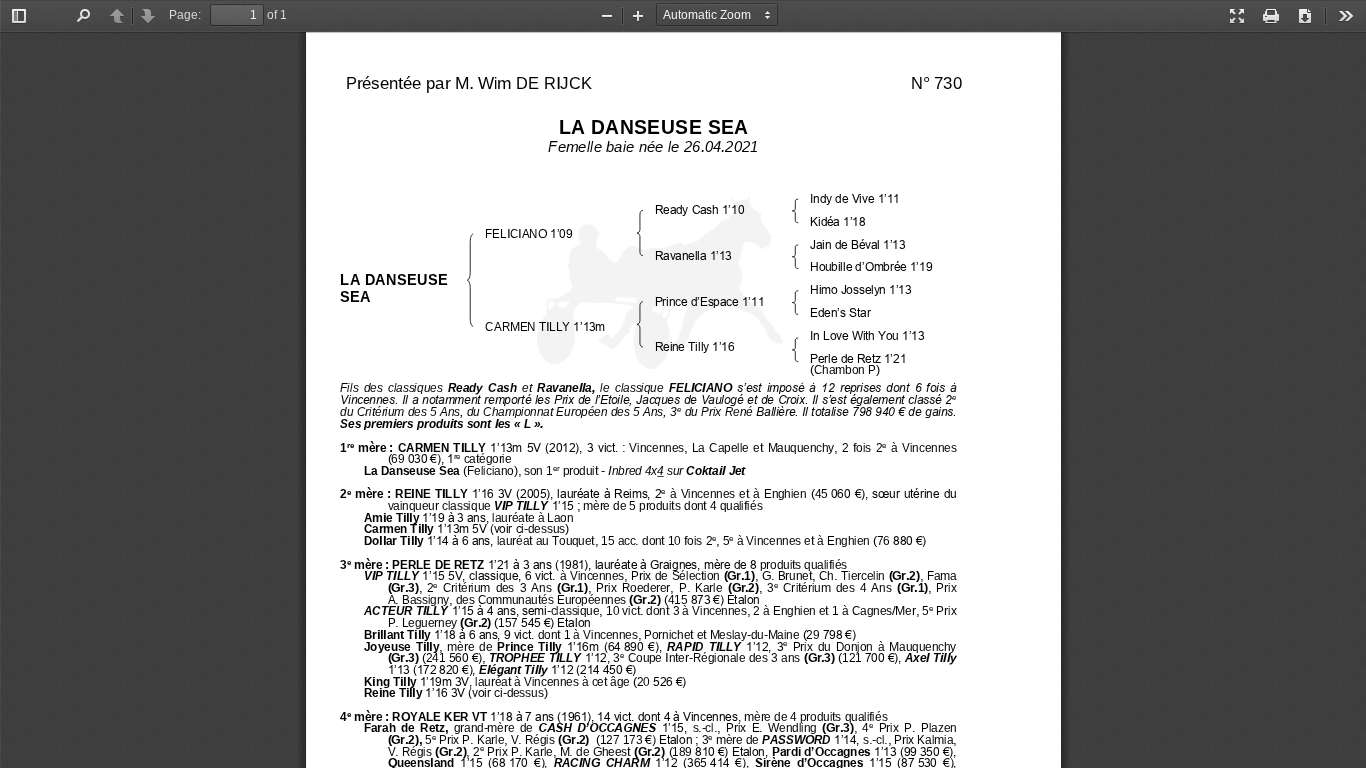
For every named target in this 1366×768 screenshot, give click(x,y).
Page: (185, 15)
